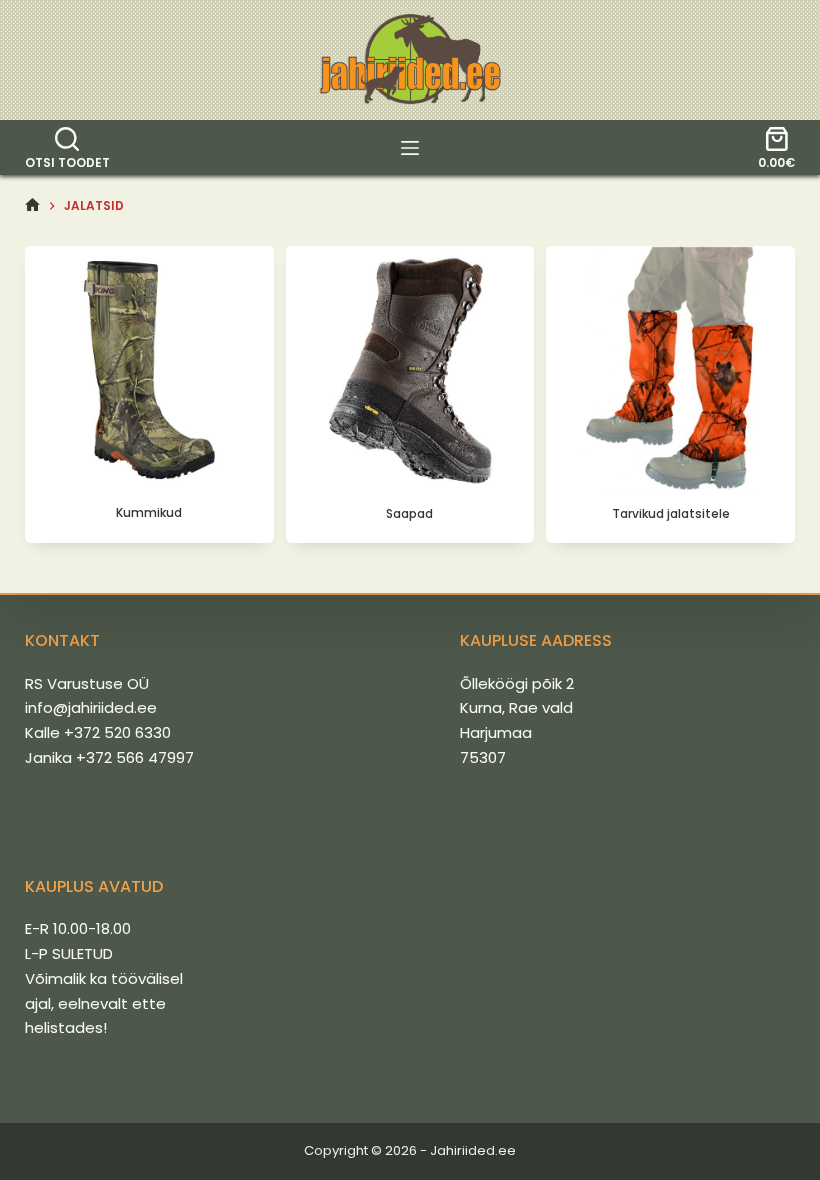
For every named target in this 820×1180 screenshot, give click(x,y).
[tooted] (410, 148)
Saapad (409, 513)
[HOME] (32, 205)
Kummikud (149, 512)
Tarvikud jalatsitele (671, 513)
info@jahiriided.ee (91, 707)
